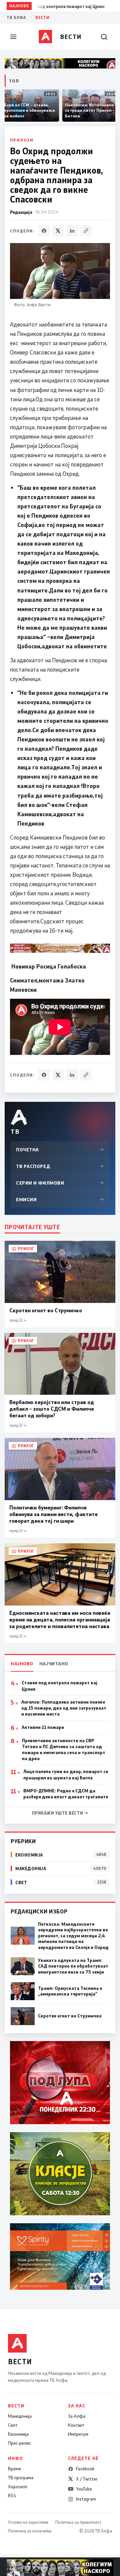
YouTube (84, 2489)
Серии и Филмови (60, 1183)
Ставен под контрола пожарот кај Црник (59, 1686)
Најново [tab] (22, 1664)
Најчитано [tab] (54, 1664)
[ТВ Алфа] (45, 37)
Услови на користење (28, 2522)
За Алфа (77, 2416)
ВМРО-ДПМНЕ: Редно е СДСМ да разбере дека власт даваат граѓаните (66, 1794)
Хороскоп (18, 2487)
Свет (13, 2425)
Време (14, 2469)
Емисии (60, 1199)
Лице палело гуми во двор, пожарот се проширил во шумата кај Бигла (66, 1774)
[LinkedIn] (72, 231)
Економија (18, 2434)
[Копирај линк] (86, 231)
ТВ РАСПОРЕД (60, 1166)
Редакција (21, 212)
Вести (42, 17)
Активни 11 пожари (43, 1727)
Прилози (22, 140)
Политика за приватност (78, 2522)
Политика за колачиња (30, 2531)
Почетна (60, 1150)
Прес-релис (19, 2443)
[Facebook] (44, 231)
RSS (12, 2496)
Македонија (20, 2416)
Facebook (85, 2469)
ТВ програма (21, 2478)
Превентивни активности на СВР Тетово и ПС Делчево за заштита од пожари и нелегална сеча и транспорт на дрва (64, 1750)
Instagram (86, 2499)
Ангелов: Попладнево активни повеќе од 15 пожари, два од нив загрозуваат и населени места (64, 1708)
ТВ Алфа (16, 17)
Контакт (76, 2425)
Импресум (78, 2434)
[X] (58, 231)
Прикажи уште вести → (60, 1813)
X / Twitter (87, 2479)
